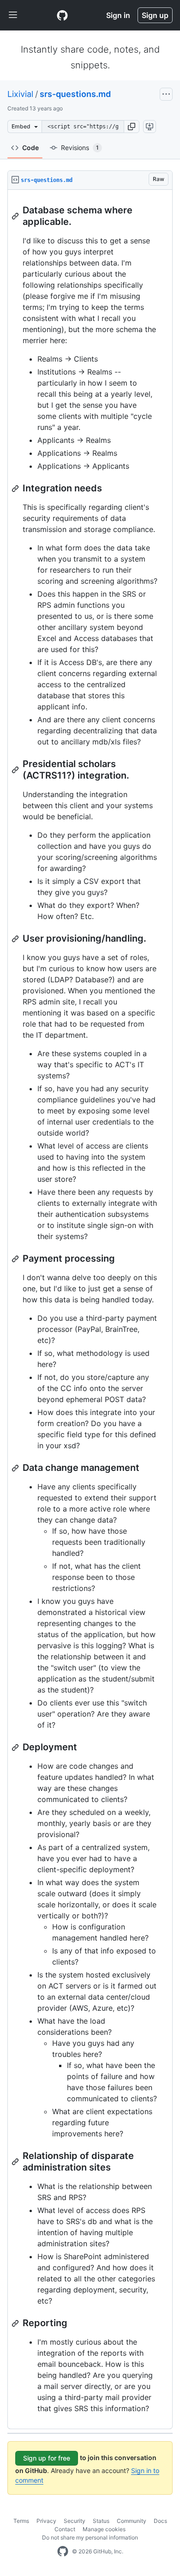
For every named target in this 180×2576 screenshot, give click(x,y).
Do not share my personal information (90, 2537)
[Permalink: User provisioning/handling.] (16, 939)
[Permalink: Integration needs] (16, 489)
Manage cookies (104, 2529)
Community (132, 2521)
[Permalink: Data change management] (16, 1468)
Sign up (155, 15)
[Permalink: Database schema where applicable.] (16, 216)
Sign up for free (47, 2458)
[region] (90, 1309)
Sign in (118, 15)
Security (75, 2521)
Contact (65, 2529)
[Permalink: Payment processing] (16, 1259)
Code (30, 148)
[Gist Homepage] (62, 15)
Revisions (80, 148)
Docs (160, 2521)
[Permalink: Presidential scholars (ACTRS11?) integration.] (16, 770)
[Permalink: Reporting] (16, 2323)
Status (101, 2521)
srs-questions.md (75, 94)
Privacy (46, 2521)
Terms (21, 2521)
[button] (132, 127)
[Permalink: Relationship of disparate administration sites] (16, 2162)
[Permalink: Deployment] (16, 1748)
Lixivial (20, 94)
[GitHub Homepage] (63, 2552)
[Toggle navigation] (13, 15)
